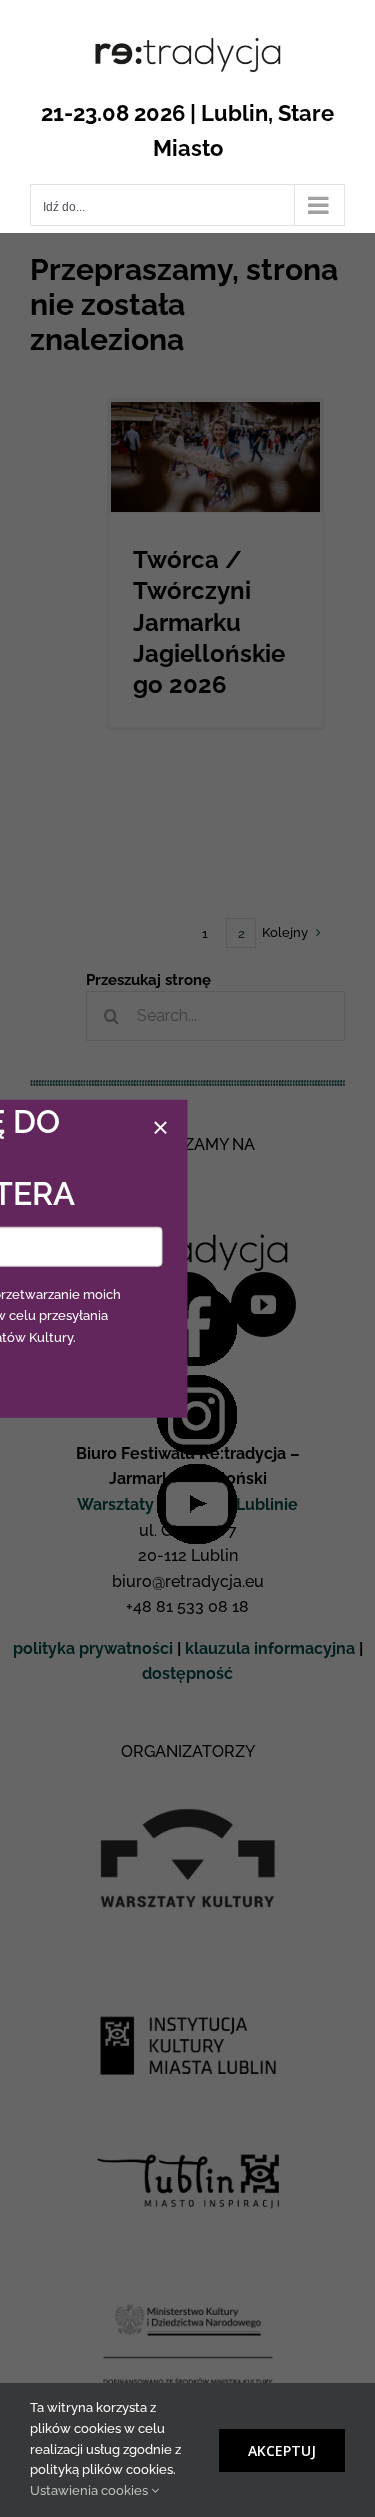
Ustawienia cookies (90, 2490)
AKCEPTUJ (282, 2450)
